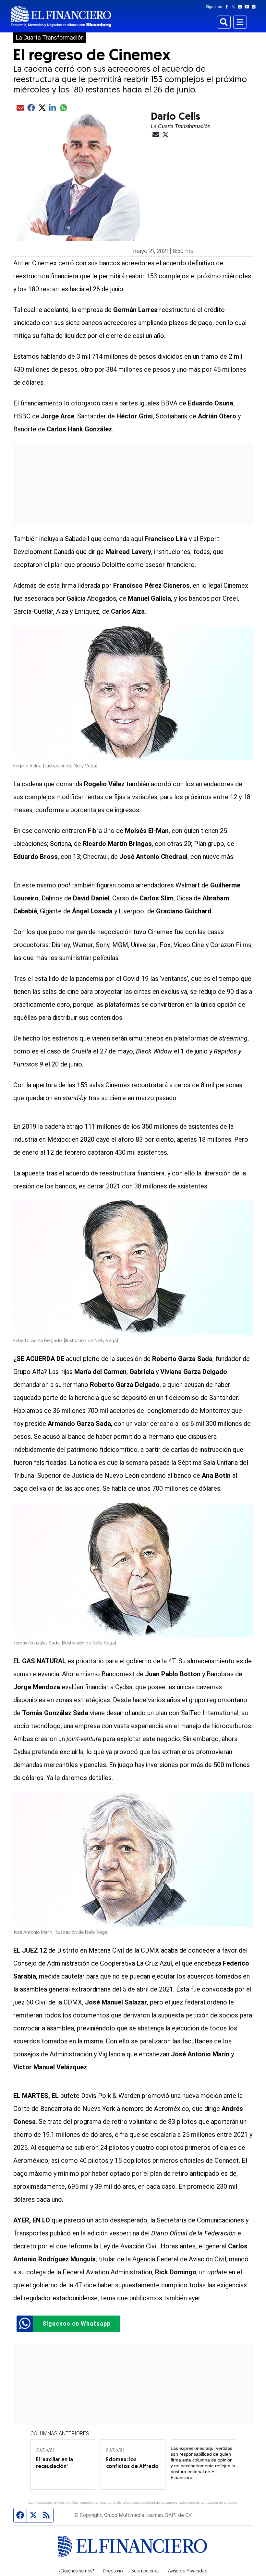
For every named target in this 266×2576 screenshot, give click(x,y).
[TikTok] (255, 7)
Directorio (113, 2571)
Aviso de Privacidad (188, 2571)
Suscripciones (145, 2571)
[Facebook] (228, 7)
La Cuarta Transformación (50, 38)
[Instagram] (241, 7)
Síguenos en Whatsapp (77, 2323)
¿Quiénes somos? (76, 2571)
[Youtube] (248, 7)
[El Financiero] (61, 16)
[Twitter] (235, 7)
